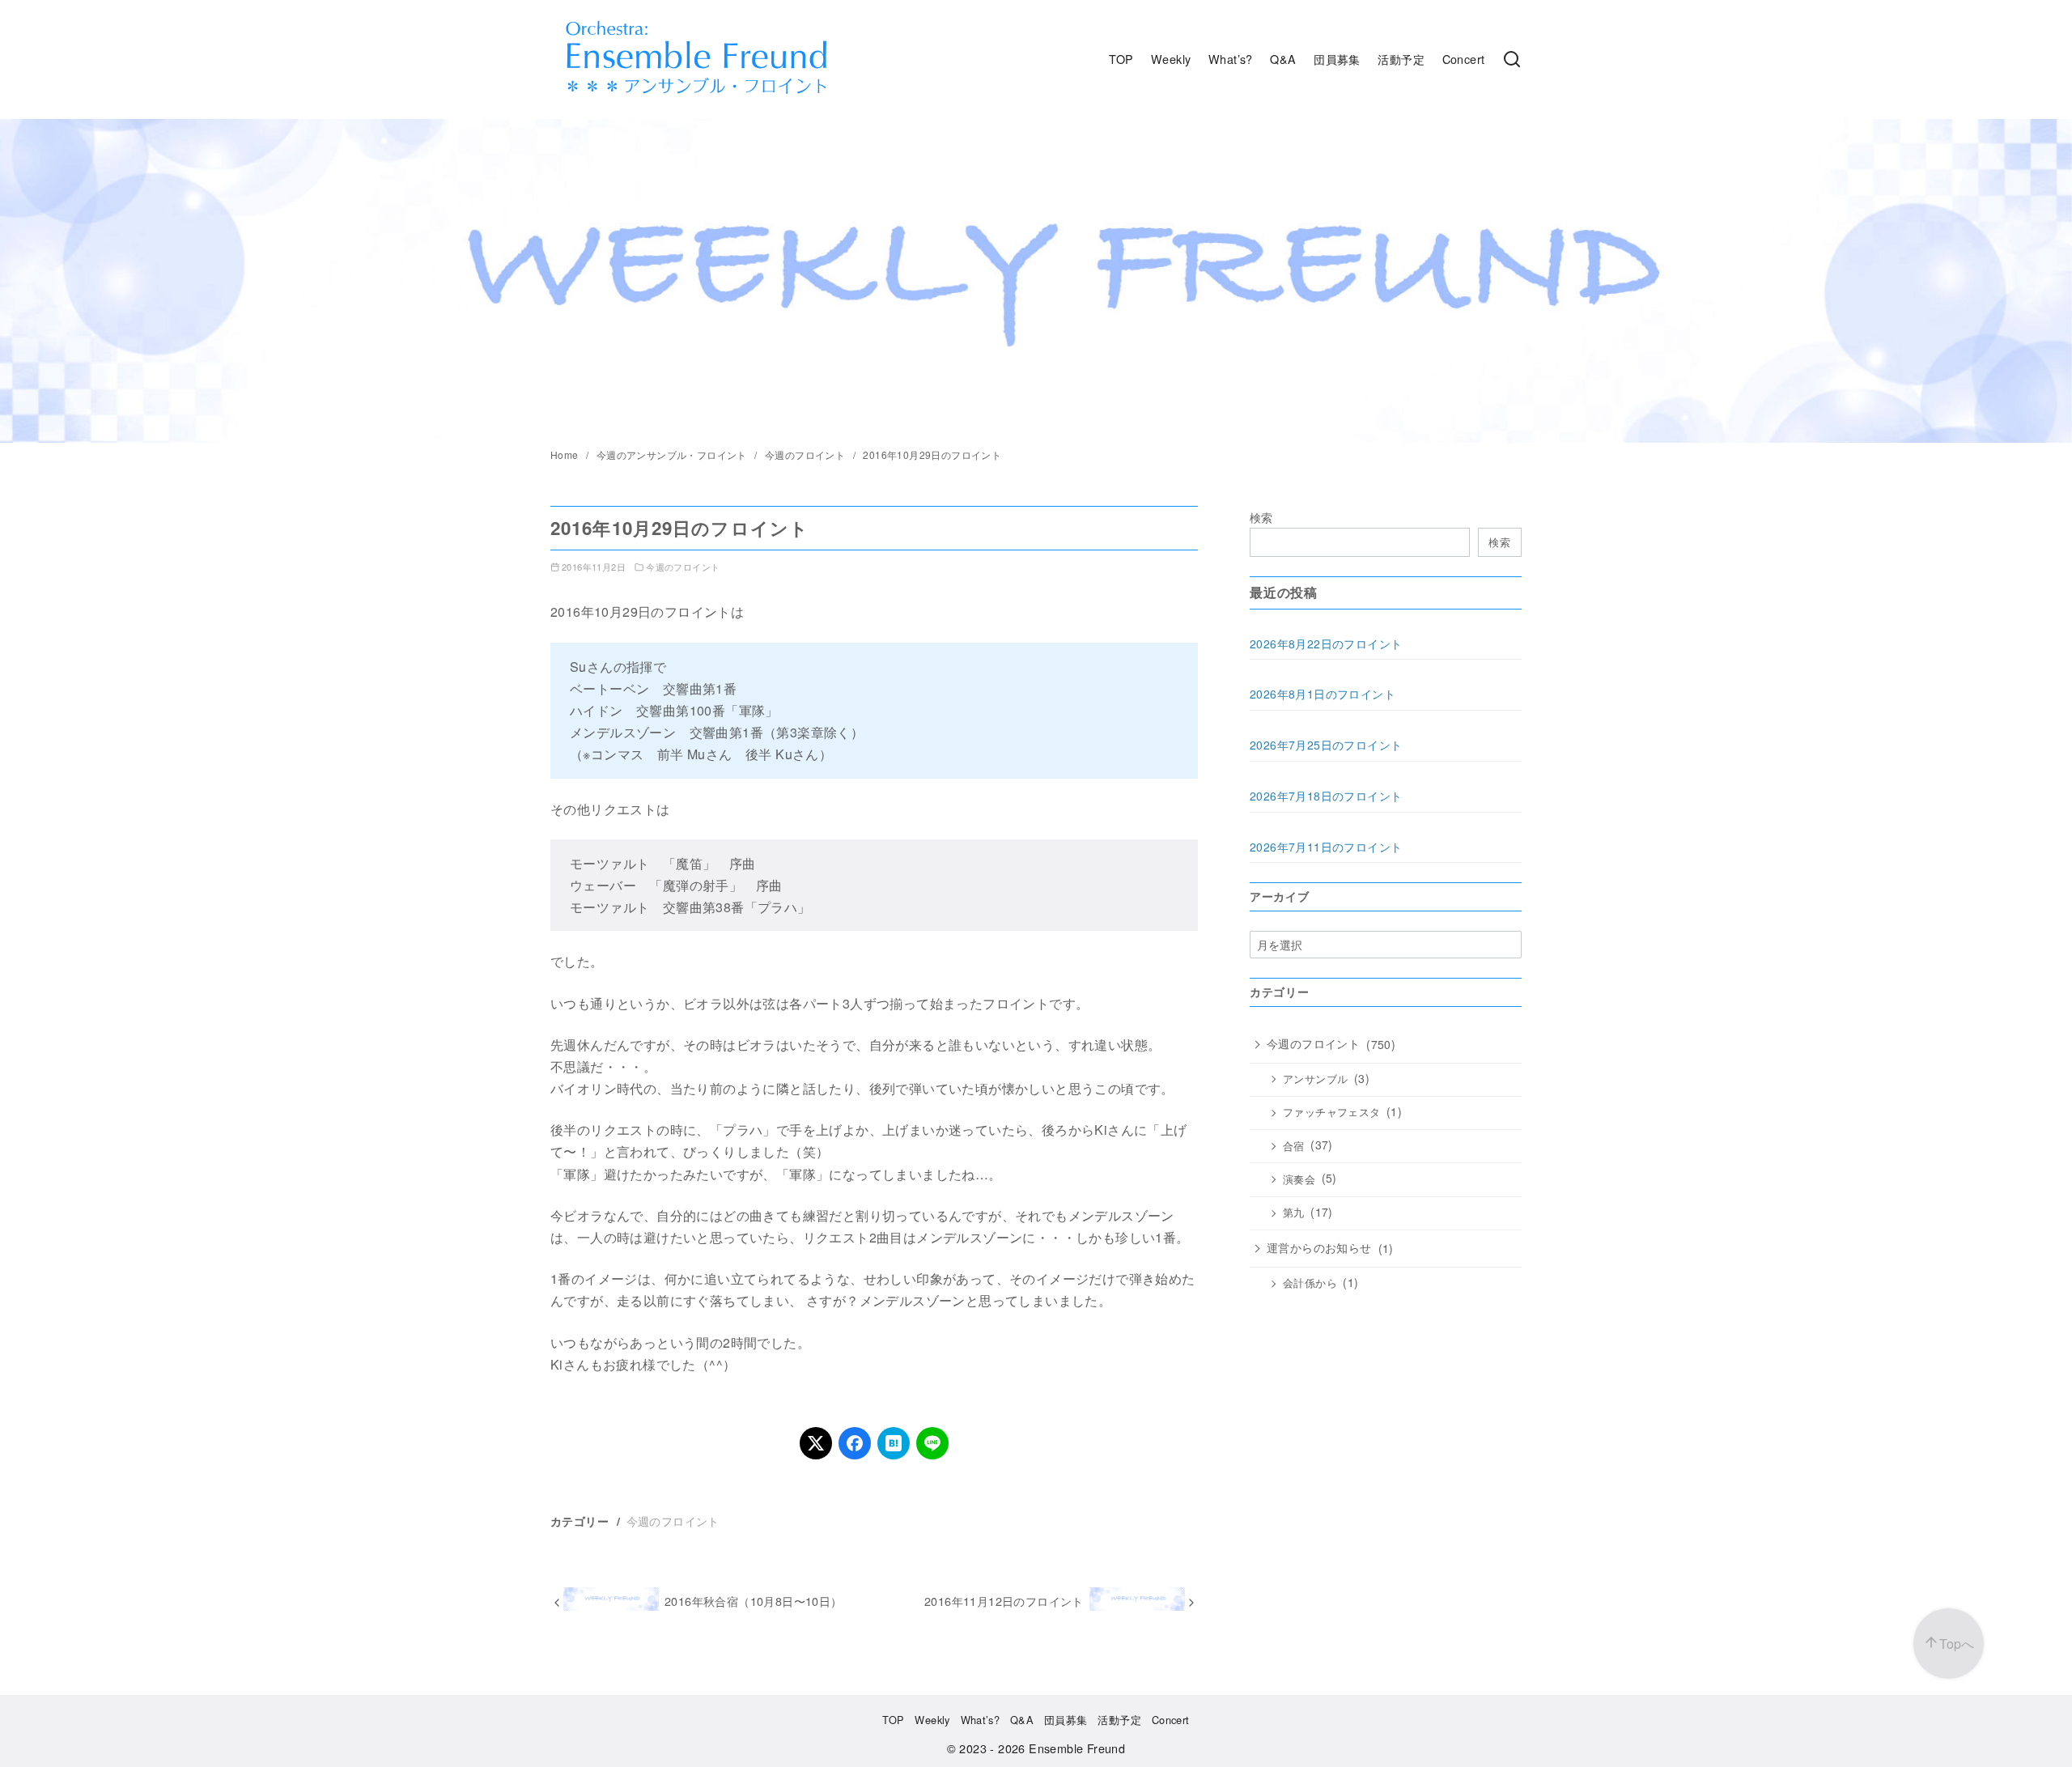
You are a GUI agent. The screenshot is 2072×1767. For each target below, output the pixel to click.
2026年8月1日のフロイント (1323, 694)
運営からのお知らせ (1319, 1247)
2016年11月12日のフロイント (1004, 1601)
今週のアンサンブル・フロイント (673, 454)
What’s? (1231, 59)
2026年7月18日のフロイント (1326, 796)
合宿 (1294, 1146)
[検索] (1512, 59)
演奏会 (1299, 1179)
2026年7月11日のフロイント (1326, 847)
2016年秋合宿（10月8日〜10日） (754, 1601)
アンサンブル (1315, 1079)
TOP (1121, 59)
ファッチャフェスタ (1332, 1112)
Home (566, 454)
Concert (1464, 59)
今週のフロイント (807, 454)
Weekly (1171, 59)
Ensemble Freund (1077, 1748)
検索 (1261, 517)
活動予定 (1401, 59)
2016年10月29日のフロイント (932, 454)
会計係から (1310, 1283)
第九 (1294, 1213)
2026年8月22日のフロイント (1326, 644)
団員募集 (1337, 59)
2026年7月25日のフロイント (1326, 745)
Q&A (1283, 59)
